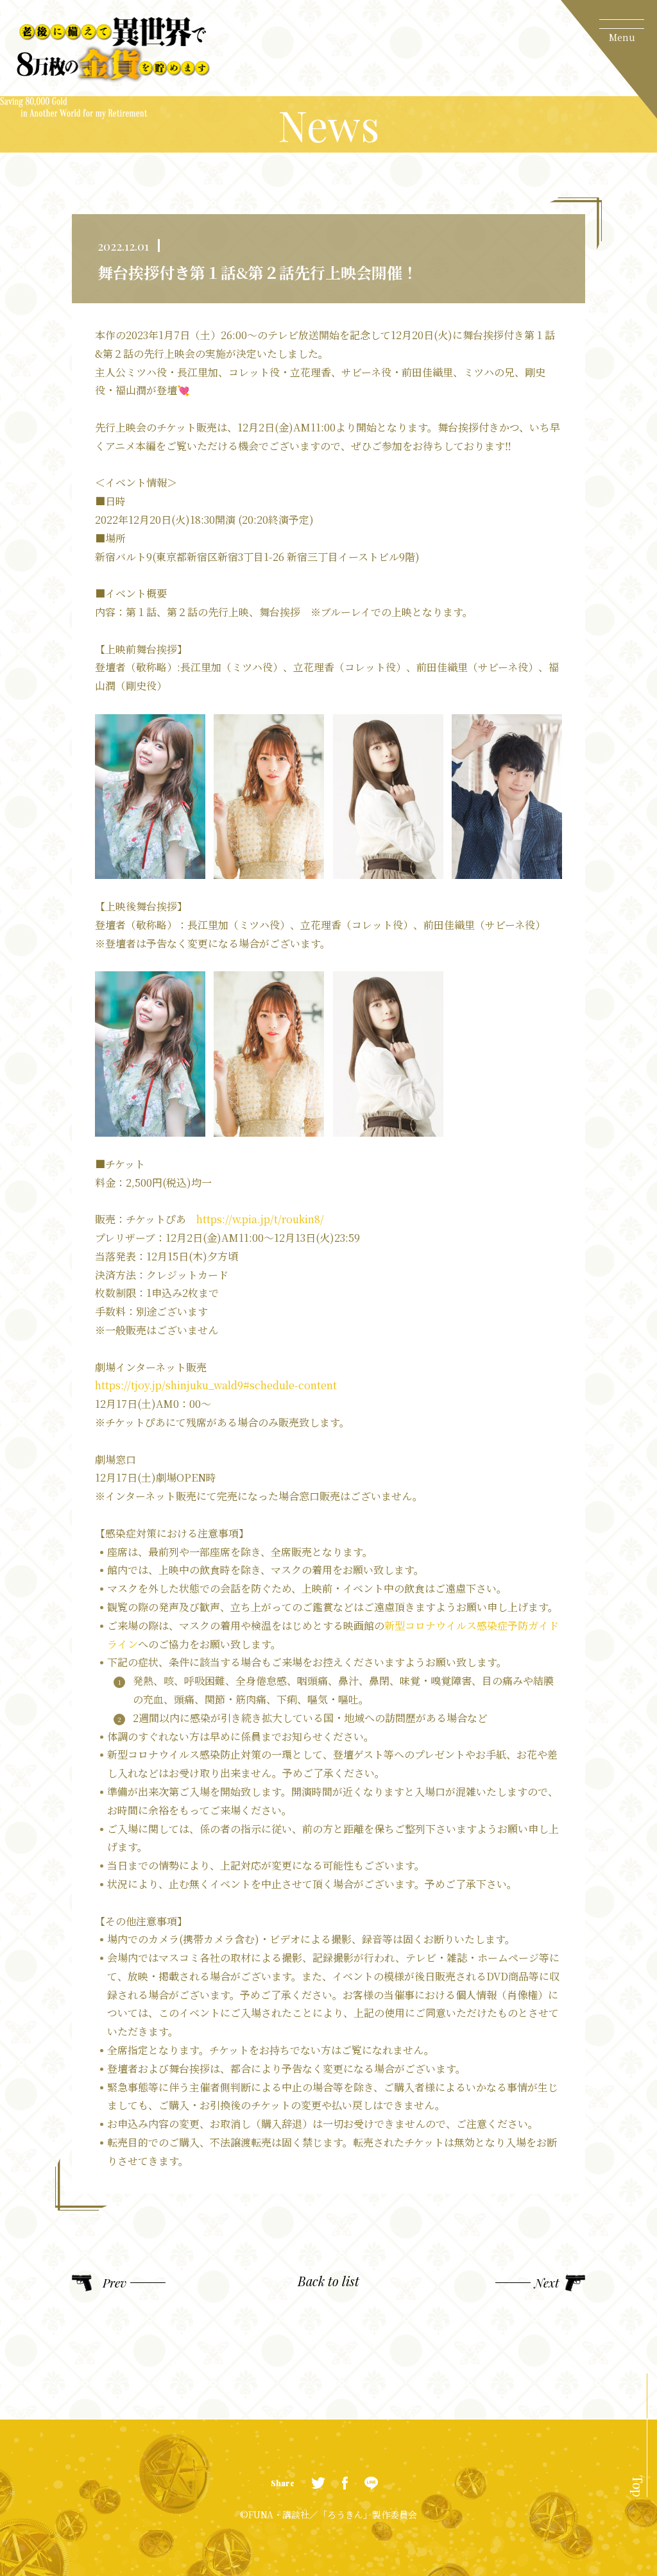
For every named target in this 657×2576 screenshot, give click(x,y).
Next (547, 2283)
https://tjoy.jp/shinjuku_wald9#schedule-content (216, 1385)
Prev (115, 2283)
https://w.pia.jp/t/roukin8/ (260, 1219)
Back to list (328, 2282)
